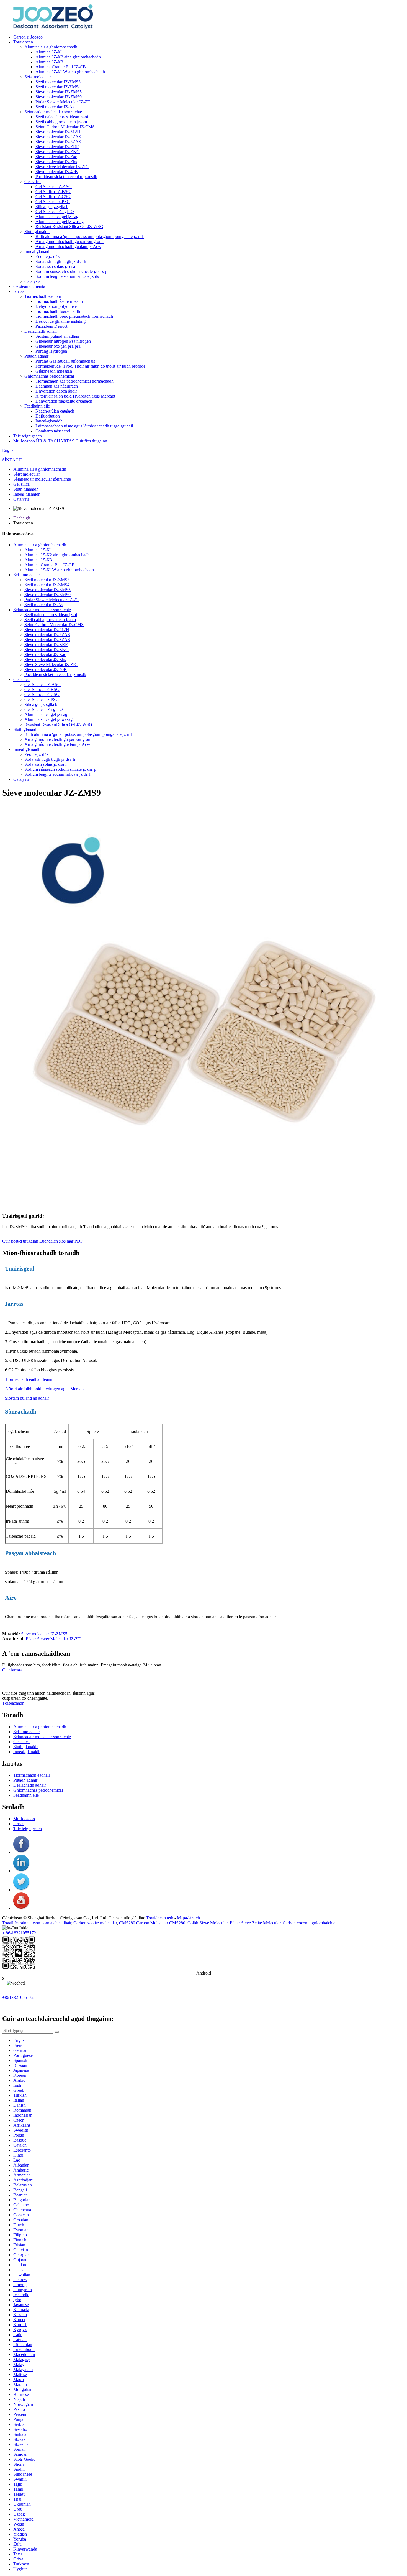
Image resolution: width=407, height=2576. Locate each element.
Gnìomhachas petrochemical (49, 376)
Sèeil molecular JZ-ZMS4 (58, 87)
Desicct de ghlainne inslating (60, 321)
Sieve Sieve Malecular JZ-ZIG (62, 167)
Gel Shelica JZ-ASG (54, 187)
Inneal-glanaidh (38, 251)
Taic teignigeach (28, 436)
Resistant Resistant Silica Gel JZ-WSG (69, 226)
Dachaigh (22, 518)
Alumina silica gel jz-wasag (60, 222)
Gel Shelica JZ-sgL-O (55, 212)
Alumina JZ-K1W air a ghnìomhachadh (70, 72)
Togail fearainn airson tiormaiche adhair (37, 1923)
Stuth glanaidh (37, 231)
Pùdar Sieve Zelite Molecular (255, 1923)
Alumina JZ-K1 (49, 52)
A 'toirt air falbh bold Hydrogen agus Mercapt (75, 396)
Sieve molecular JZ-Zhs (56, 162)
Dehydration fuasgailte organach (64, 401)
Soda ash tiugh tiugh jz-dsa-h (61, 261)
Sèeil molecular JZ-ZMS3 (58, 82)
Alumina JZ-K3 (49, 62)
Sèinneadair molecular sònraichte (53, 112)
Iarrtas (19, 291)
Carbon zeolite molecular (95, 1923)
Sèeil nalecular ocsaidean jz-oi (62, 117)
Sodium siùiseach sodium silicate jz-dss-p (71, 271)
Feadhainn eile (37, 406)
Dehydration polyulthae (56, 306)
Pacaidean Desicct (51, 326)
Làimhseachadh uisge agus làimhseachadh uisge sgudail (84, 426)
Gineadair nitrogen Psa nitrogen (63, 341)
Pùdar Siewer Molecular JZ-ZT (63, 102)
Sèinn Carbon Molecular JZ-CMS (65, 127)
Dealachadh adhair (41, 331)
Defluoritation (48, 416)
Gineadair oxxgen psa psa (58, 346)
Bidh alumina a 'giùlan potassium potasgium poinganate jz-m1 (90, 236)
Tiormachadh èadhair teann (59, 301)
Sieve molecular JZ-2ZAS (58, 137)
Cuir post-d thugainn (20, 1241)
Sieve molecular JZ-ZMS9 (59, 97)
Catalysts (32, 281)
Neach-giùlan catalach (55, 411)
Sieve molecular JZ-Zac (56, 157)
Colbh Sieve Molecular (208, 1923)
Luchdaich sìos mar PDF (61, 1241)
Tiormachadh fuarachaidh (58, 311)
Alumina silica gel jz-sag (57, 217)
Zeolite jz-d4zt (48, 256)
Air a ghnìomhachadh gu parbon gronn (69, 241)
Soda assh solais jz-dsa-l (56, 266)
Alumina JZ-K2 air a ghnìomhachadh (68, 57)
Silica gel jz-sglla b (52, 207)
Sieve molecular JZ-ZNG (58, 152)
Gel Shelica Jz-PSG (53, 202)
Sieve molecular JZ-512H (58, 132)
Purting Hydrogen (51, 351)
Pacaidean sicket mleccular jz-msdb (66, 177)
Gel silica (33, 182)
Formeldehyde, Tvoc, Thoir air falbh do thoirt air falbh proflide (90, 366)
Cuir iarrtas (12, 1670)
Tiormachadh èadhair (43, 296)
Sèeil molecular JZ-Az (55, 107)
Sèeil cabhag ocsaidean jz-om (61, 122)
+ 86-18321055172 (19, 1933)
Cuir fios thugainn (91, 441)
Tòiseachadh (13, 1703)
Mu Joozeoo (24, 441)
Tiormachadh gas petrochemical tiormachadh (74, 381)
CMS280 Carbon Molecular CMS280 (152, 1923)
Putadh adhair (36, 356)
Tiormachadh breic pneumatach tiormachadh (74, 316)
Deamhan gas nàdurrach (57, 386)
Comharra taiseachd (53, 431)
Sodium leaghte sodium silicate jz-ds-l (68, 276)
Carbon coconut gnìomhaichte (309, 1923)
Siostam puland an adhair (57, 336)
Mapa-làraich (188, 1918)
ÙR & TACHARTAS (55, 441)
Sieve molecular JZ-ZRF (57, 147)
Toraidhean (23, 42)
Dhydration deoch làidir (56, 391)
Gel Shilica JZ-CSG (53, 197)
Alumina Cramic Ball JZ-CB (61, 67)
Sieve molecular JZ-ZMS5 (59, 92)
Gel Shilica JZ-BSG (53, 192)
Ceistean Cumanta (29, 286)
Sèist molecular (38, 77)
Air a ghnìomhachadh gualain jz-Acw (68, 246)
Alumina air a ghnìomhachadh (51, 47)
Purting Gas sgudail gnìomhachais (65, 361)
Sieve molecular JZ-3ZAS (58, 142)
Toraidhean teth (160, 1918)
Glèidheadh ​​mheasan (54, 371)
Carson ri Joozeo (28, 37)
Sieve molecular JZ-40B (57, 172)
